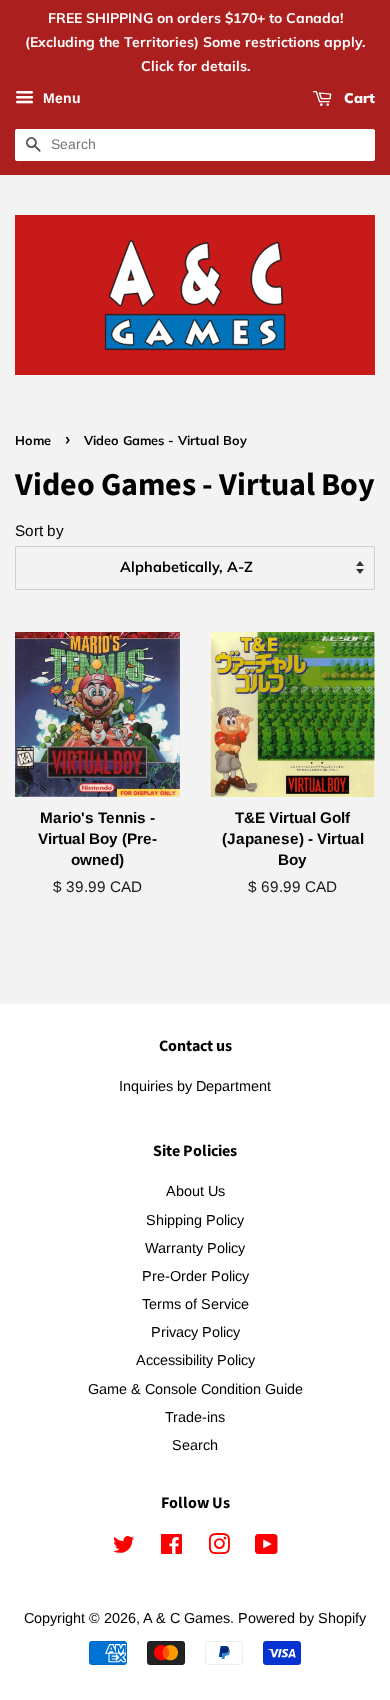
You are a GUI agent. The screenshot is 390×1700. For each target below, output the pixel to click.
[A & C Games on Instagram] (219, 1548)
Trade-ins (195, 1417)
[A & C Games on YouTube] (266, 1548)
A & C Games (186, 1618)
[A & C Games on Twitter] (124, 1548)
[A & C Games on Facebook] (171, 1548)
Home (33, 440)
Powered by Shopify (302, 1618)
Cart (357, 99)
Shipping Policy (195, 1220)
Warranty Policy (195, 1248)
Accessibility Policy (195, 1360)
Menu (60, 99)
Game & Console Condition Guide (195, 1389)
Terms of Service (195, 1304)
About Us (195, 1191)
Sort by (39, 530)
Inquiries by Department (195, 1086)
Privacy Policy (195, 1332)
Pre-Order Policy (195, 1276)
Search (195, 1445)
